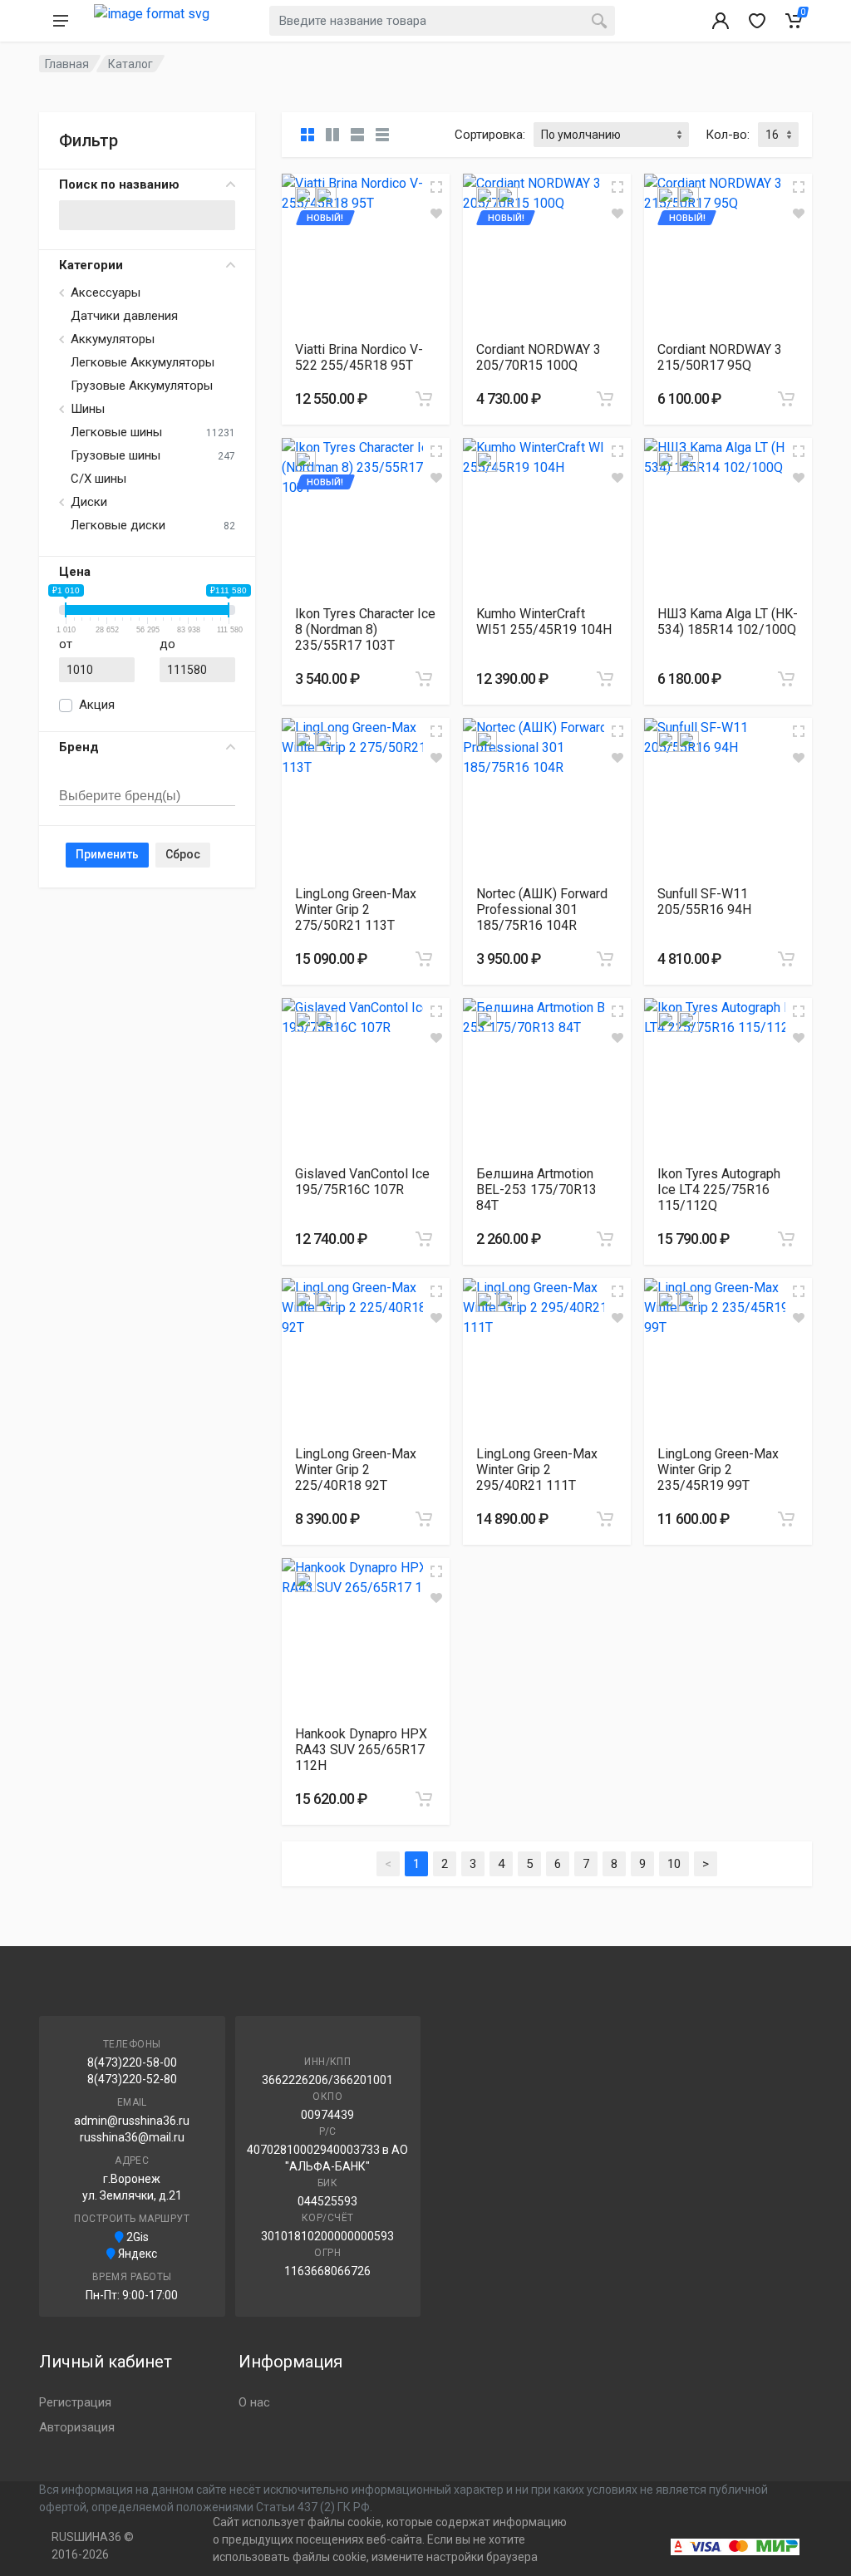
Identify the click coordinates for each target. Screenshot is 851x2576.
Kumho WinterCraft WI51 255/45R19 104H (544, 622)
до (167, 644)
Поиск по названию (119, 184)
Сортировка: (490, 135)
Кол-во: (728, 135)
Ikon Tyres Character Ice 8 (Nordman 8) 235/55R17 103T (365, 629)
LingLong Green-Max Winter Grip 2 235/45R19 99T (718, 1470)
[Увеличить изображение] (436, 187)
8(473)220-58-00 (132, 2062)
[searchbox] (136, 797)
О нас (254, 2402)
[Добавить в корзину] (424, 399)
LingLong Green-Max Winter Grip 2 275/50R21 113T (356, 909)
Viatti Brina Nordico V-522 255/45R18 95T (359, 357)
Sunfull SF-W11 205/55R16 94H (704, 902)
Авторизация (77, 2427)
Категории (91, 265)
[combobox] (147, 778)
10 (674, 1864)
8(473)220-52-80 (132, 2079)
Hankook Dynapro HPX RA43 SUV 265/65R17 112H (361, 1750)
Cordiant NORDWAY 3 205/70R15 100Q (539, 357)
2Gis (136, 2237)
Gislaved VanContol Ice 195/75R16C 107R (362, 1182)
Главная (67, 64)
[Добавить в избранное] (436, 214)
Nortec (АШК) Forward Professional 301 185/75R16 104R (542, 909)
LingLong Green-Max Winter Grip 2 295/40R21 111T (537, 1470)
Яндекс (136, 2254)
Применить (107, 854)
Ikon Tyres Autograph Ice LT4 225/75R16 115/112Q (719, 1190)
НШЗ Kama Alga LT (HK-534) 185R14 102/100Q (728, 622)
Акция (97, 705)
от (66, 644)
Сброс (183, 854)
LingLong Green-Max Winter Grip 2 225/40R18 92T (356, 1470)
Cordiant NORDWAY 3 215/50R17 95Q (720, 357)
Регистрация (75, 2402)
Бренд (79, 747)
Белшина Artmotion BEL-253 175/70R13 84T (536, 1190)
